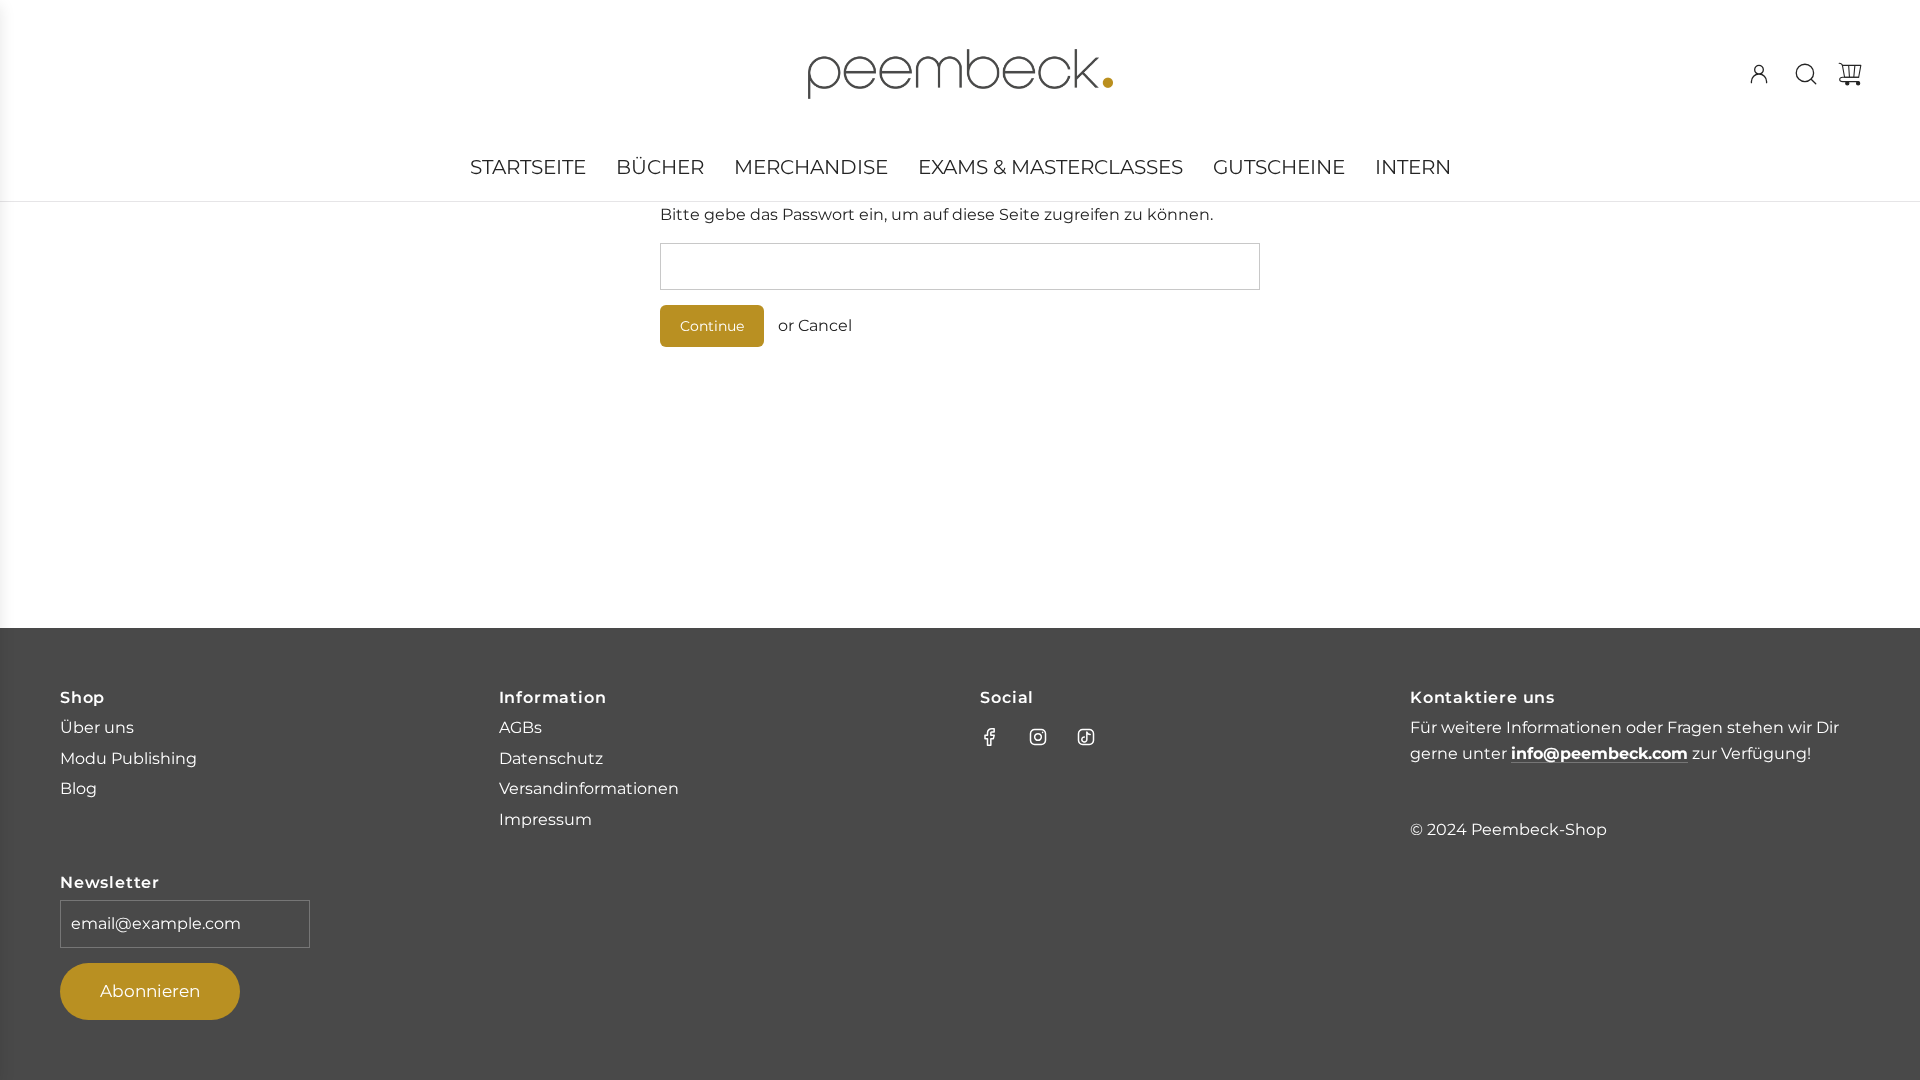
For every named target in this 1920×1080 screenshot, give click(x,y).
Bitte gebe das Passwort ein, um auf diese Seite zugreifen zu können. (936, 214)
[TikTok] (1086, 737)
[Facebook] (990, 737)
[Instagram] (1038, 737)
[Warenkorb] (1850, 74)
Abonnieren (150, 991)
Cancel (825, 325)
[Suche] (1806, 74)
